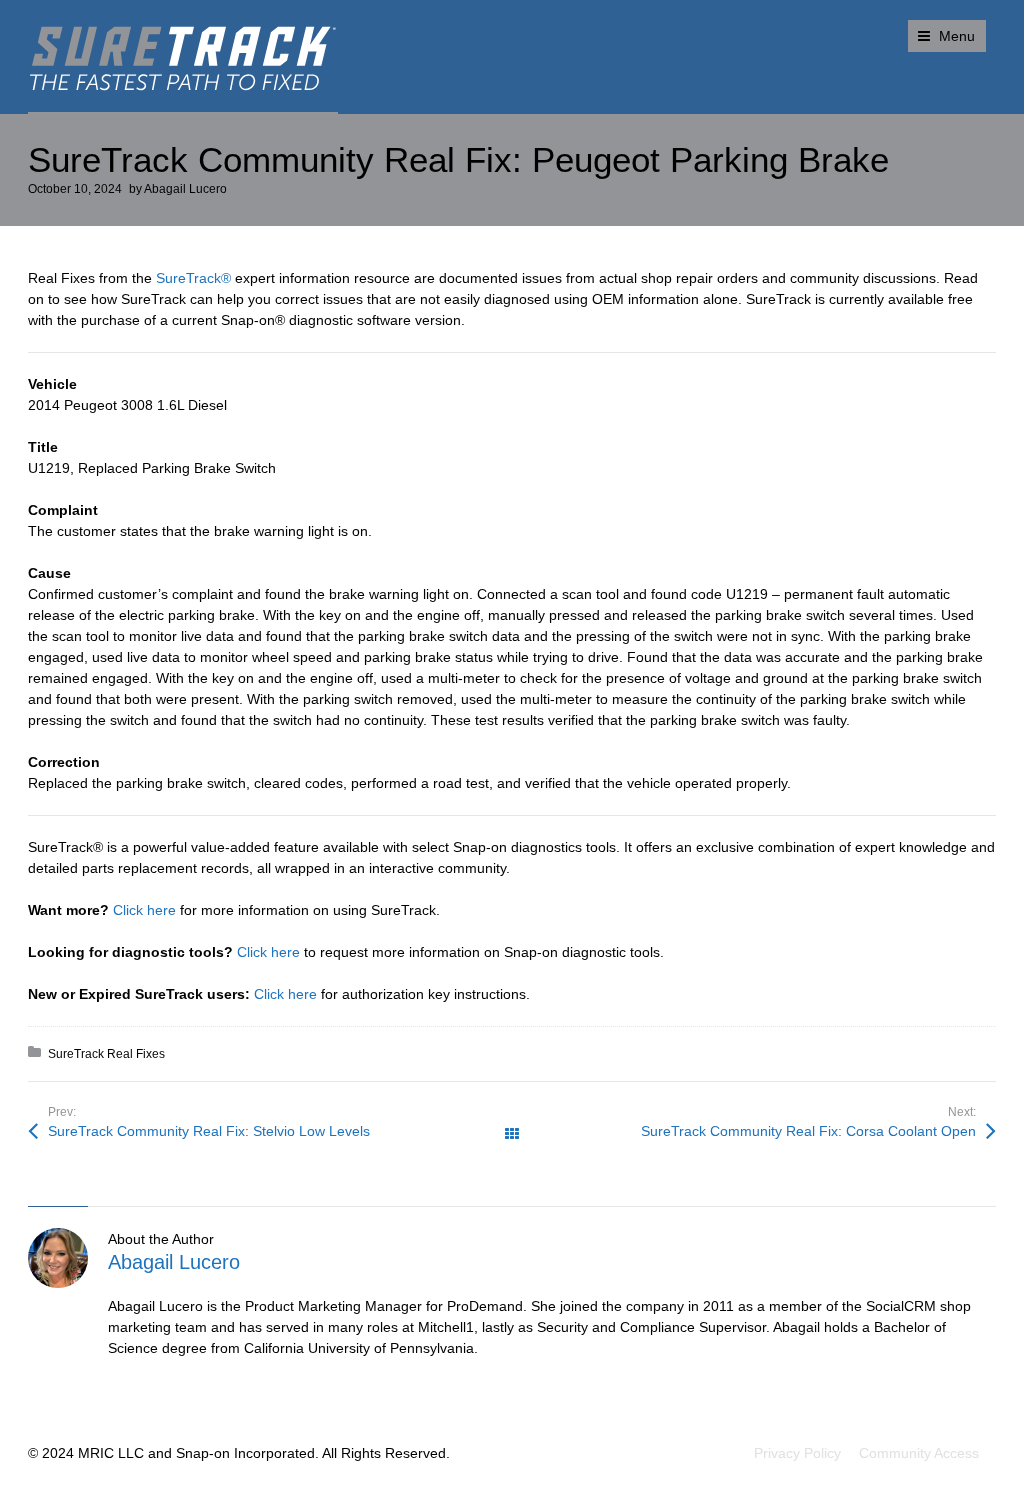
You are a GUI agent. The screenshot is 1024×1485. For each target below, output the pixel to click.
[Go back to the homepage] (183, 58)
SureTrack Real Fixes (106, 1054)
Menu (957, 36)
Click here (144, 910)
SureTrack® (193, 278)
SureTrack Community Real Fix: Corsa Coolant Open (808, 1131)
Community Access (919, 1453)
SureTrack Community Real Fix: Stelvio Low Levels (209, 1131)
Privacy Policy (797, 1453)
